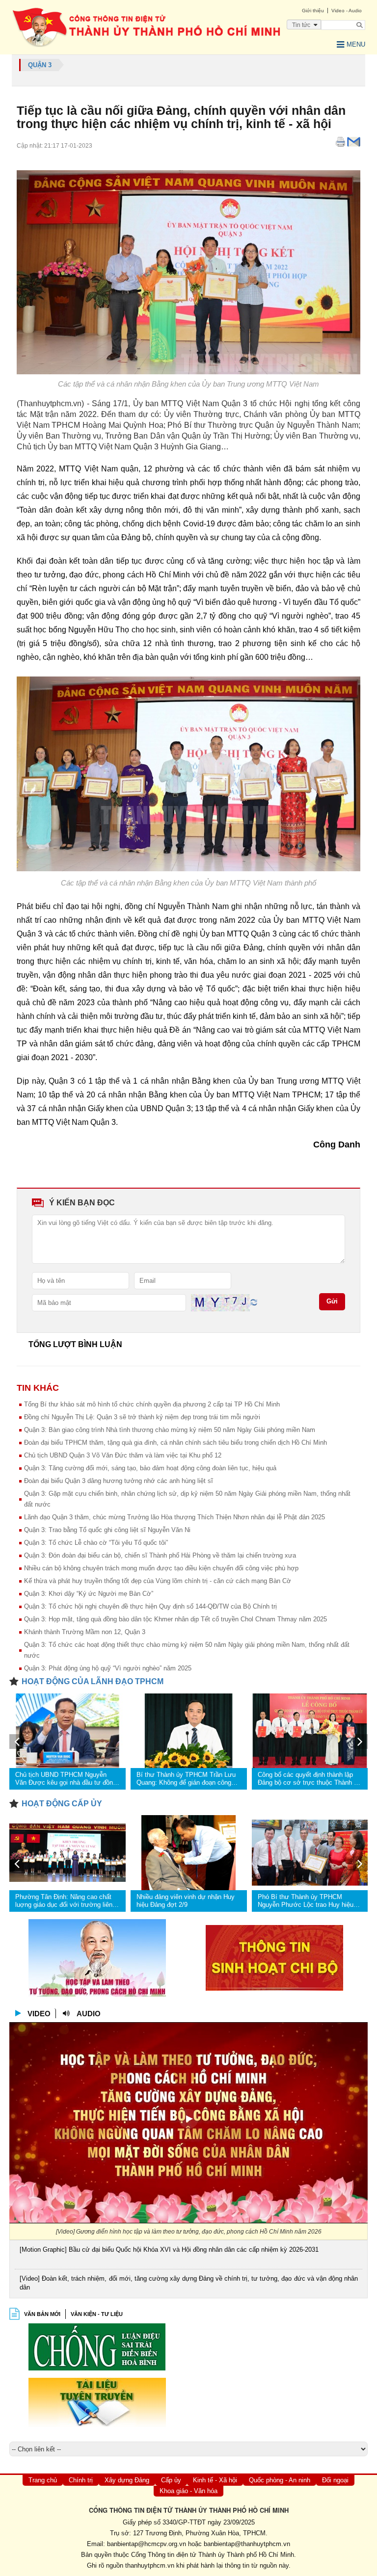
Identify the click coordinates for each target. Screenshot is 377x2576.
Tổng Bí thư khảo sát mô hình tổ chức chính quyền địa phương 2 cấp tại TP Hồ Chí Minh (152, 1404)
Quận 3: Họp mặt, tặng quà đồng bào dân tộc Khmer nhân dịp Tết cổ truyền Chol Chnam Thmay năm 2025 (175, 1619)
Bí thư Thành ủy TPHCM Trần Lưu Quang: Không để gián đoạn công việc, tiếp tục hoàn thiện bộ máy (186, 1779)
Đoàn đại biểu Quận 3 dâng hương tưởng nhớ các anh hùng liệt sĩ (119, 1481)
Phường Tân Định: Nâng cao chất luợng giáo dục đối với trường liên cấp (64, 1901)
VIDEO (39, 2014)
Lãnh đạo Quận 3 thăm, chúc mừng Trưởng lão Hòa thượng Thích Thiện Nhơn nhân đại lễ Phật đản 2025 (175, 1517)
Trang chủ (43, 2480)
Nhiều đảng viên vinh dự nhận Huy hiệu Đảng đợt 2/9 (186, 1901)
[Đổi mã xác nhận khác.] (254, 1302)
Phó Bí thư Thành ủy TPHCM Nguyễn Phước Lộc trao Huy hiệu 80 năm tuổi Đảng (306, 1901)
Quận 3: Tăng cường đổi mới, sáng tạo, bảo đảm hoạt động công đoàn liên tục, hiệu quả (150, 1468)
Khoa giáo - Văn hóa (188, 2491)
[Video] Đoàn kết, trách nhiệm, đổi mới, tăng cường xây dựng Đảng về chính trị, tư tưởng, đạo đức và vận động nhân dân (189, 2283)
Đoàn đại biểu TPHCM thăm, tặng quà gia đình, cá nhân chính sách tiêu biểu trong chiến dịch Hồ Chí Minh (175, 1443)
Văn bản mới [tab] (42, 2314)
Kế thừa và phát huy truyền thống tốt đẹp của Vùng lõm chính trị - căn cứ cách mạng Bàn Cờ (158, 1581)
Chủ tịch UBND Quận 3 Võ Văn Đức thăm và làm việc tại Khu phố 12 (123, 1455)
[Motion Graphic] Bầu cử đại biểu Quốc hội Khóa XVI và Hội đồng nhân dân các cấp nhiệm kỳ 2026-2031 (169, 2250)
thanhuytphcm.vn (150, 2565)
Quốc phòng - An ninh (280, 2480)
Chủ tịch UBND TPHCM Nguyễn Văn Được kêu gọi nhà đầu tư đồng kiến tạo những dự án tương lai (66, 1779)
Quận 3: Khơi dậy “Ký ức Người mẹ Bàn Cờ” (89, 1594)
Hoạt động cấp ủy (62, 1804)
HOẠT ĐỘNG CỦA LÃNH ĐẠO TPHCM (93, 1681)
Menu (356, 44)
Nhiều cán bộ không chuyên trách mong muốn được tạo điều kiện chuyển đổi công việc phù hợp (161, 1568)
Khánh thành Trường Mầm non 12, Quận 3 (85, 1632)
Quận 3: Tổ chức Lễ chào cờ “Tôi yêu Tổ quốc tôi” (96, 1543)
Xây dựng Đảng (127, 2480)
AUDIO (89, 2014)
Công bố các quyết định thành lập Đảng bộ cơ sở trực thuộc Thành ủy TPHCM (309, 1779)
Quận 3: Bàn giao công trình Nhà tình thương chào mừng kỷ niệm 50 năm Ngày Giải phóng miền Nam (170, 1430)
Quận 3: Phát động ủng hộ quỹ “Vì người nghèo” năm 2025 (108, 1668)
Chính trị (81, 2480)
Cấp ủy (171, 2480)
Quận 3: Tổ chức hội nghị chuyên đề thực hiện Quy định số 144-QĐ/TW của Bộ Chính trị (150, 1606)
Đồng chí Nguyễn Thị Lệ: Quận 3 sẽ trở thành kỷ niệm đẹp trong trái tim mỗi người (142, 1417)
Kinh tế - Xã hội (215, 2480)
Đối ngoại (335, 2480)
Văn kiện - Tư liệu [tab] (97, 2314)
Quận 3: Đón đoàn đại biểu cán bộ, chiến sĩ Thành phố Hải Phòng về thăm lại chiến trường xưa (160, 1555)
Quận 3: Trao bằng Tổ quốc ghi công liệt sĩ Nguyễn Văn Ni (107, 1530)
